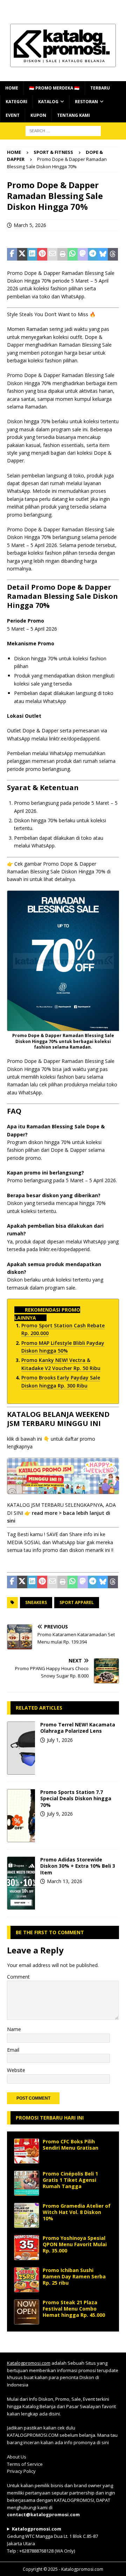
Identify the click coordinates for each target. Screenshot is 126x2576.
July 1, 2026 (60, 1740)
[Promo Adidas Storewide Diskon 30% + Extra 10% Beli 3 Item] (21, 1883)
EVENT (13, 115)
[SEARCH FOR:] (63, 130)
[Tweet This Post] (22, 254)
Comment (18, 1977)
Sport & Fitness (53, 152)
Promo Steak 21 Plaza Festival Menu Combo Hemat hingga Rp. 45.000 (74, 2309)
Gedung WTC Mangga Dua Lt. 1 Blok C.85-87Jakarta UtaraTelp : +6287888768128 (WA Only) (52, 2540)
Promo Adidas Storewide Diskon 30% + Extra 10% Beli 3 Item (78, 1866)
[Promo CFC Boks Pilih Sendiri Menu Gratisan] (27, 2151)
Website (16, 2070)
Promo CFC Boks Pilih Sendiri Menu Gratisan (71, 2145)
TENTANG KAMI (73, 115)
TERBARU (100, 88)
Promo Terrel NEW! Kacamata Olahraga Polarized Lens (78, 1728)
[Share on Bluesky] (103, 254)
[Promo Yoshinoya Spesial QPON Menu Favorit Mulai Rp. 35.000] (27, 2248)
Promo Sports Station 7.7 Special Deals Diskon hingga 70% (76, 1798)
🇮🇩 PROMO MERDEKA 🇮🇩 (54, 88)
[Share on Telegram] (93, 254)
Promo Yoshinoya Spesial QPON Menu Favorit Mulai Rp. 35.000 (75, 2244)
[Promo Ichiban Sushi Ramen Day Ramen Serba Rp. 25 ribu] (27, 2280)
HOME (12, 88)
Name (14, 2029)
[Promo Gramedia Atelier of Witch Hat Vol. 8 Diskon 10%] (27, 2215)
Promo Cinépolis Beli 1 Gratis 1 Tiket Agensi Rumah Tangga (70, 2180)
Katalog (48, 102)
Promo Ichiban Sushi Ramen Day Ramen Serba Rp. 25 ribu (74, 2276)
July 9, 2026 (60, 1814)
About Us (17, 2457)
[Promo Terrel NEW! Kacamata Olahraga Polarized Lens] (21, 1748)
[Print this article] (62, 254)
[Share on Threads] (113, 254)
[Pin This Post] (42, 254)
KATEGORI (16, 102)
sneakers (36, 1602)
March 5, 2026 (30, 225)
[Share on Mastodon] (83, 254)
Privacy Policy (21, 2471)
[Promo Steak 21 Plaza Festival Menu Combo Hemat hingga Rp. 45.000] (27, 2312)
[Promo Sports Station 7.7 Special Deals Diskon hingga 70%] (21, 1816)
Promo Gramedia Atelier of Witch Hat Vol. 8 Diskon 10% (77, 2212)
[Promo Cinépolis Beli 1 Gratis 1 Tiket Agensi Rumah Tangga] (27, 2183)
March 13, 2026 (65, 1881)
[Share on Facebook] (12, 254)
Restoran (86, 102)
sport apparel (77, 1602)
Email (13, 2050)
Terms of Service (25, 2464)
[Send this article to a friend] (52, 254)
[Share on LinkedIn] (32, 254)
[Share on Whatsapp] (73, 254)
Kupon (38, 115)
